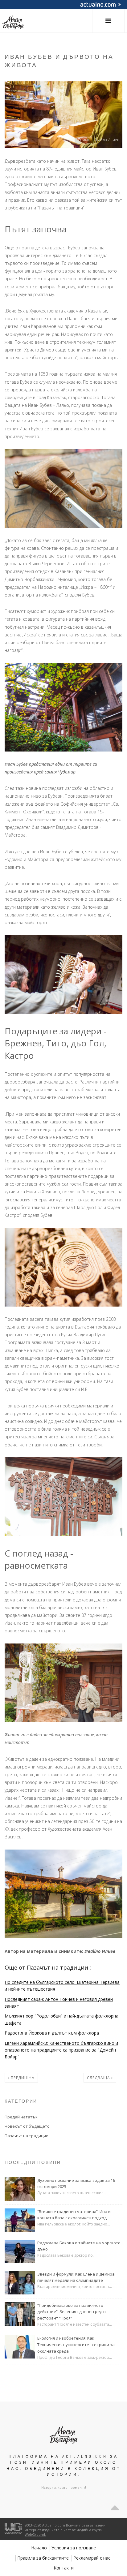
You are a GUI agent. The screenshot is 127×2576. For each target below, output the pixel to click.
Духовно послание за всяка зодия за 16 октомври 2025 (76, 2184)
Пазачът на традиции (27, 2136)
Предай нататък (21, 2117)
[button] (108, 21)
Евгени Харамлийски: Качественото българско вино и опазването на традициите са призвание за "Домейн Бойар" (61, 2050)
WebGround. (35, 2534)
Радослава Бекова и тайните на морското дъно (79, 2246)
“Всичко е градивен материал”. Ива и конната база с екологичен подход (74, 2215)
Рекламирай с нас (92, 2558)
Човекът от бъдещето (27, 2126)
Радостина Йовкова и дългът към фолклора (52, 2033)
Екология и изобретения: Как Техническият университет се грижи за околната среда (76, 2345)
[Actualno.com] (13, 2528)
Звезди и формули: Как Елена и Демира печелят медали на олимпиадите (76, 2277)
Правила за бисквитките (43, 2558)
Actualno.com (54, 2525)
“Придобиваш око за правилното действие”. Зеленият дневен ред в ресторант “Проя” (72, 2312)
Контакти (64, 2568)
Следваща (99, 2078)
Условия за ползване (74, 2548)
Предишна (22, 2078)
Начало (39, 2548)
